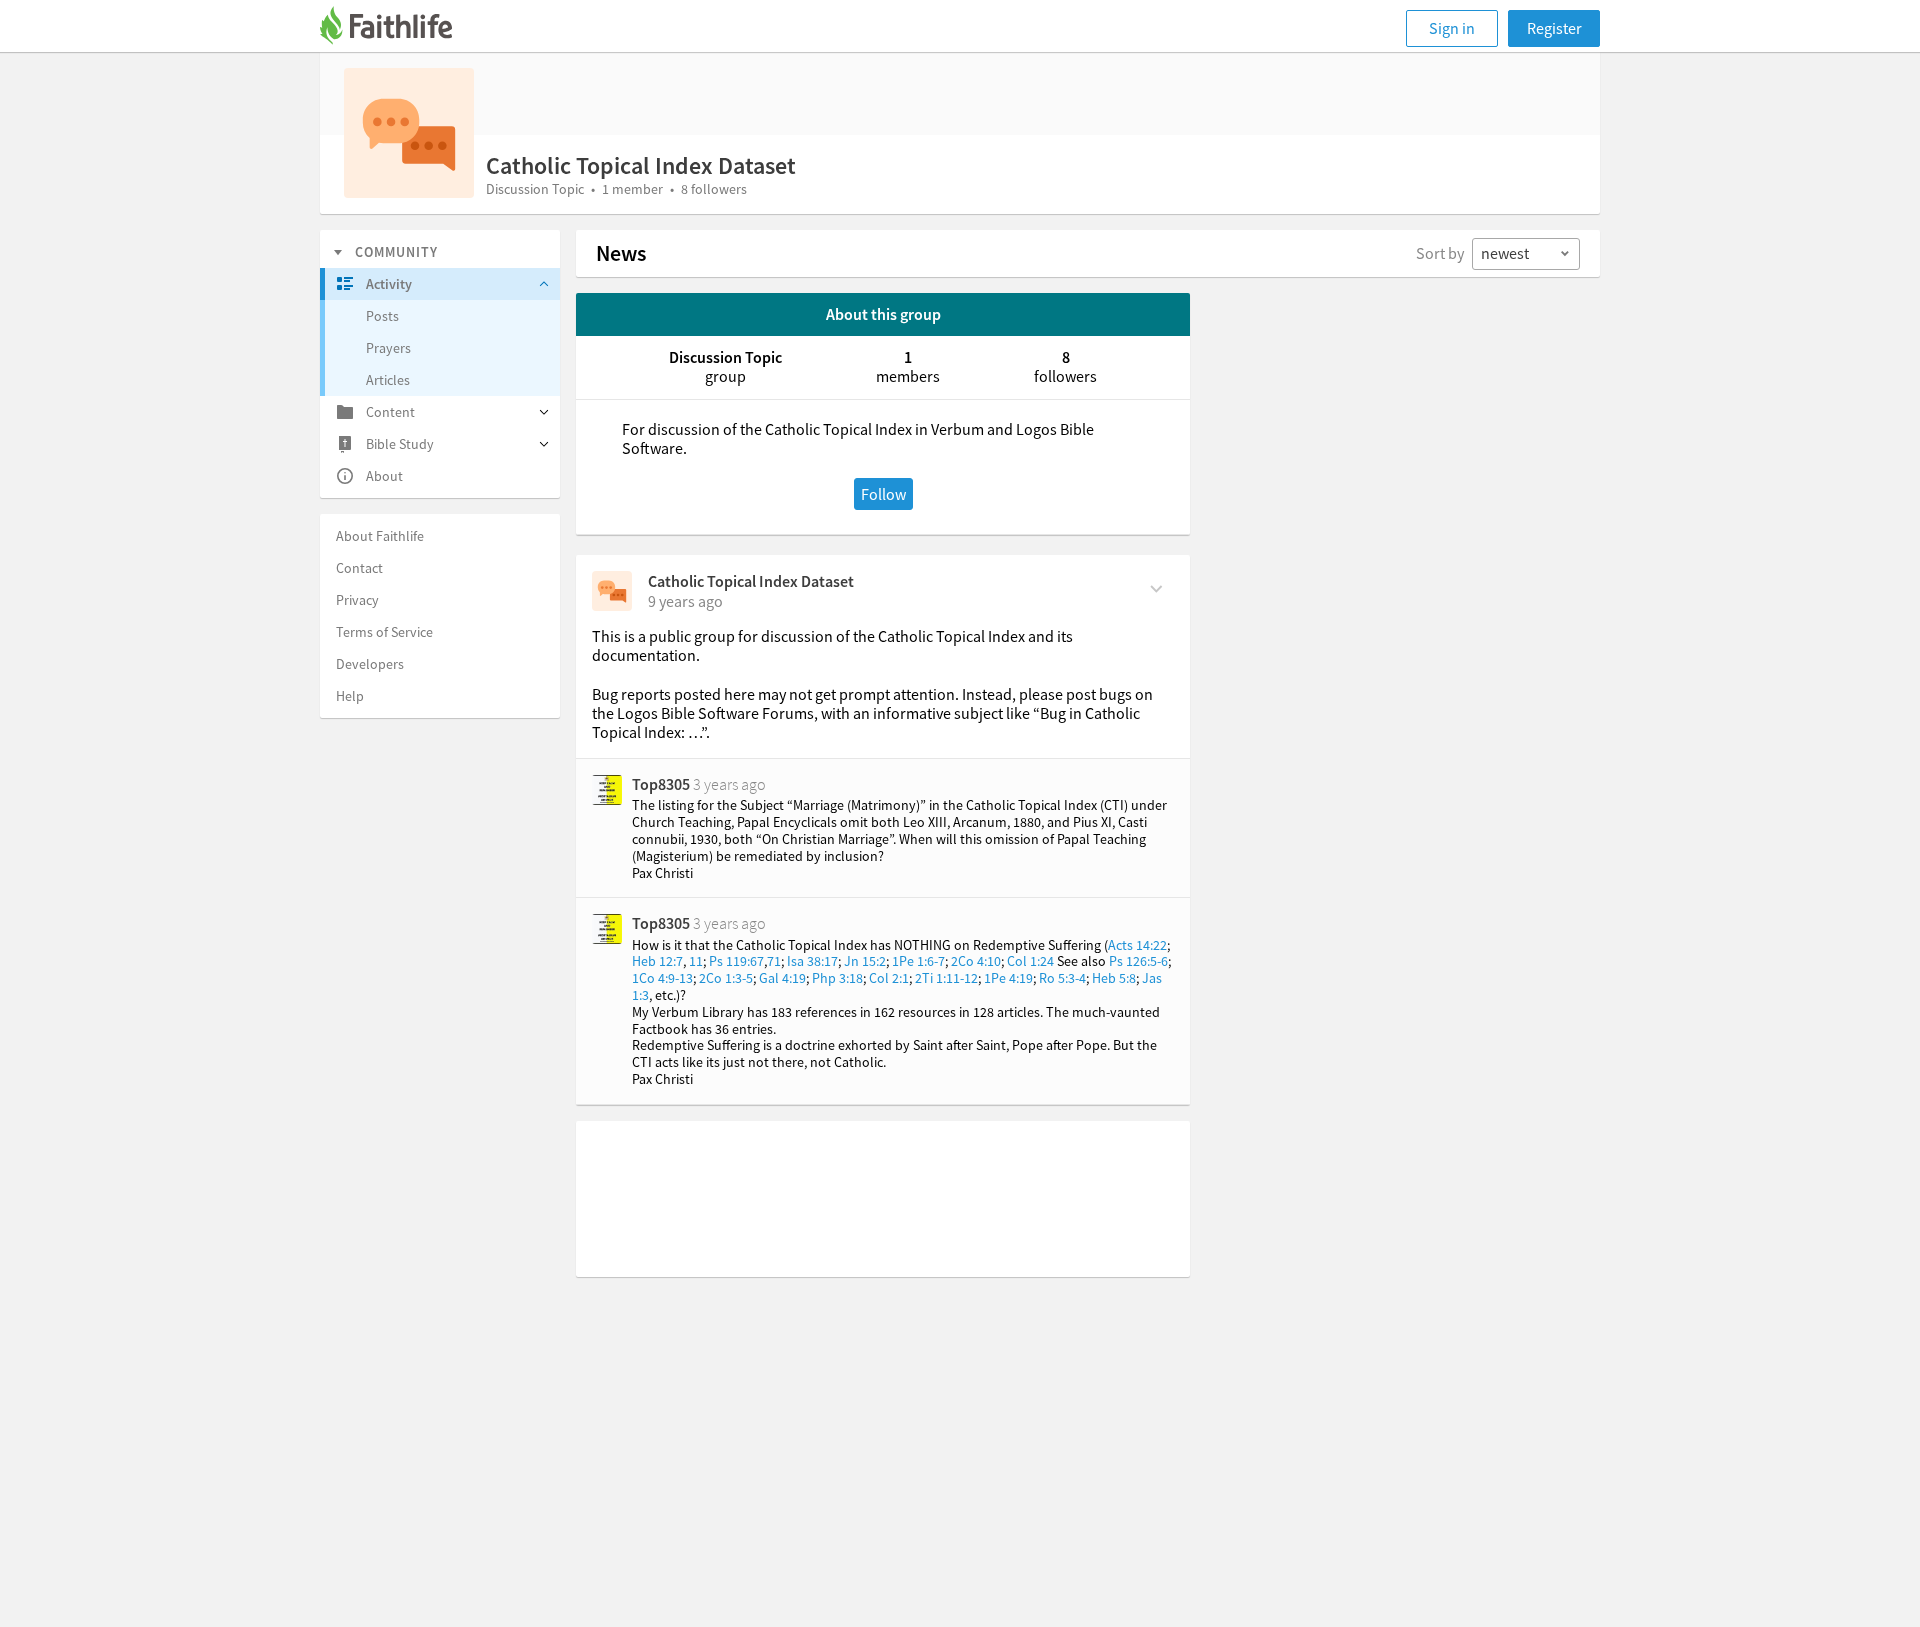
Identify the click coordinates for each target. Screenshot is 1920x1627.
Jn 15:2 (865, 961)
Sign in (1452, 28)
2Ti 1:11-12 (946, 978)
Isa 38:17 (812, 961)
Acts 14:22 (1137, 945)
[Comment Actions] (1156, 587)
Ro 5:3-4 (1062, 978)
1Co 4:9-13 (662, 978)
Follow (883, 494)
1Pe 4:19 (1008, 978)
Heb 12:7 (657, 961)
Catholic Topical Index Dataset (751, 581)
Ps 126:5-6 (1138, 961)
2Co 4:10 (976, 961)
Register (1554, 28)
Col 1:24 (1030, 961)
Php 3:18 (837, 978)
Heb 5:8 (1114, 978)
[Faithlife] (398, 28)
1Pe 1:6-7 (918, 961)
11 (696, 961)
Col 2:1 (889, 978)
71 (774, 961)
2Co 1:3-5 (726, 978)
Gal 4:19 (782, 978)
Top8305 (661, 784)
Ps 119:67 (736, 961)
